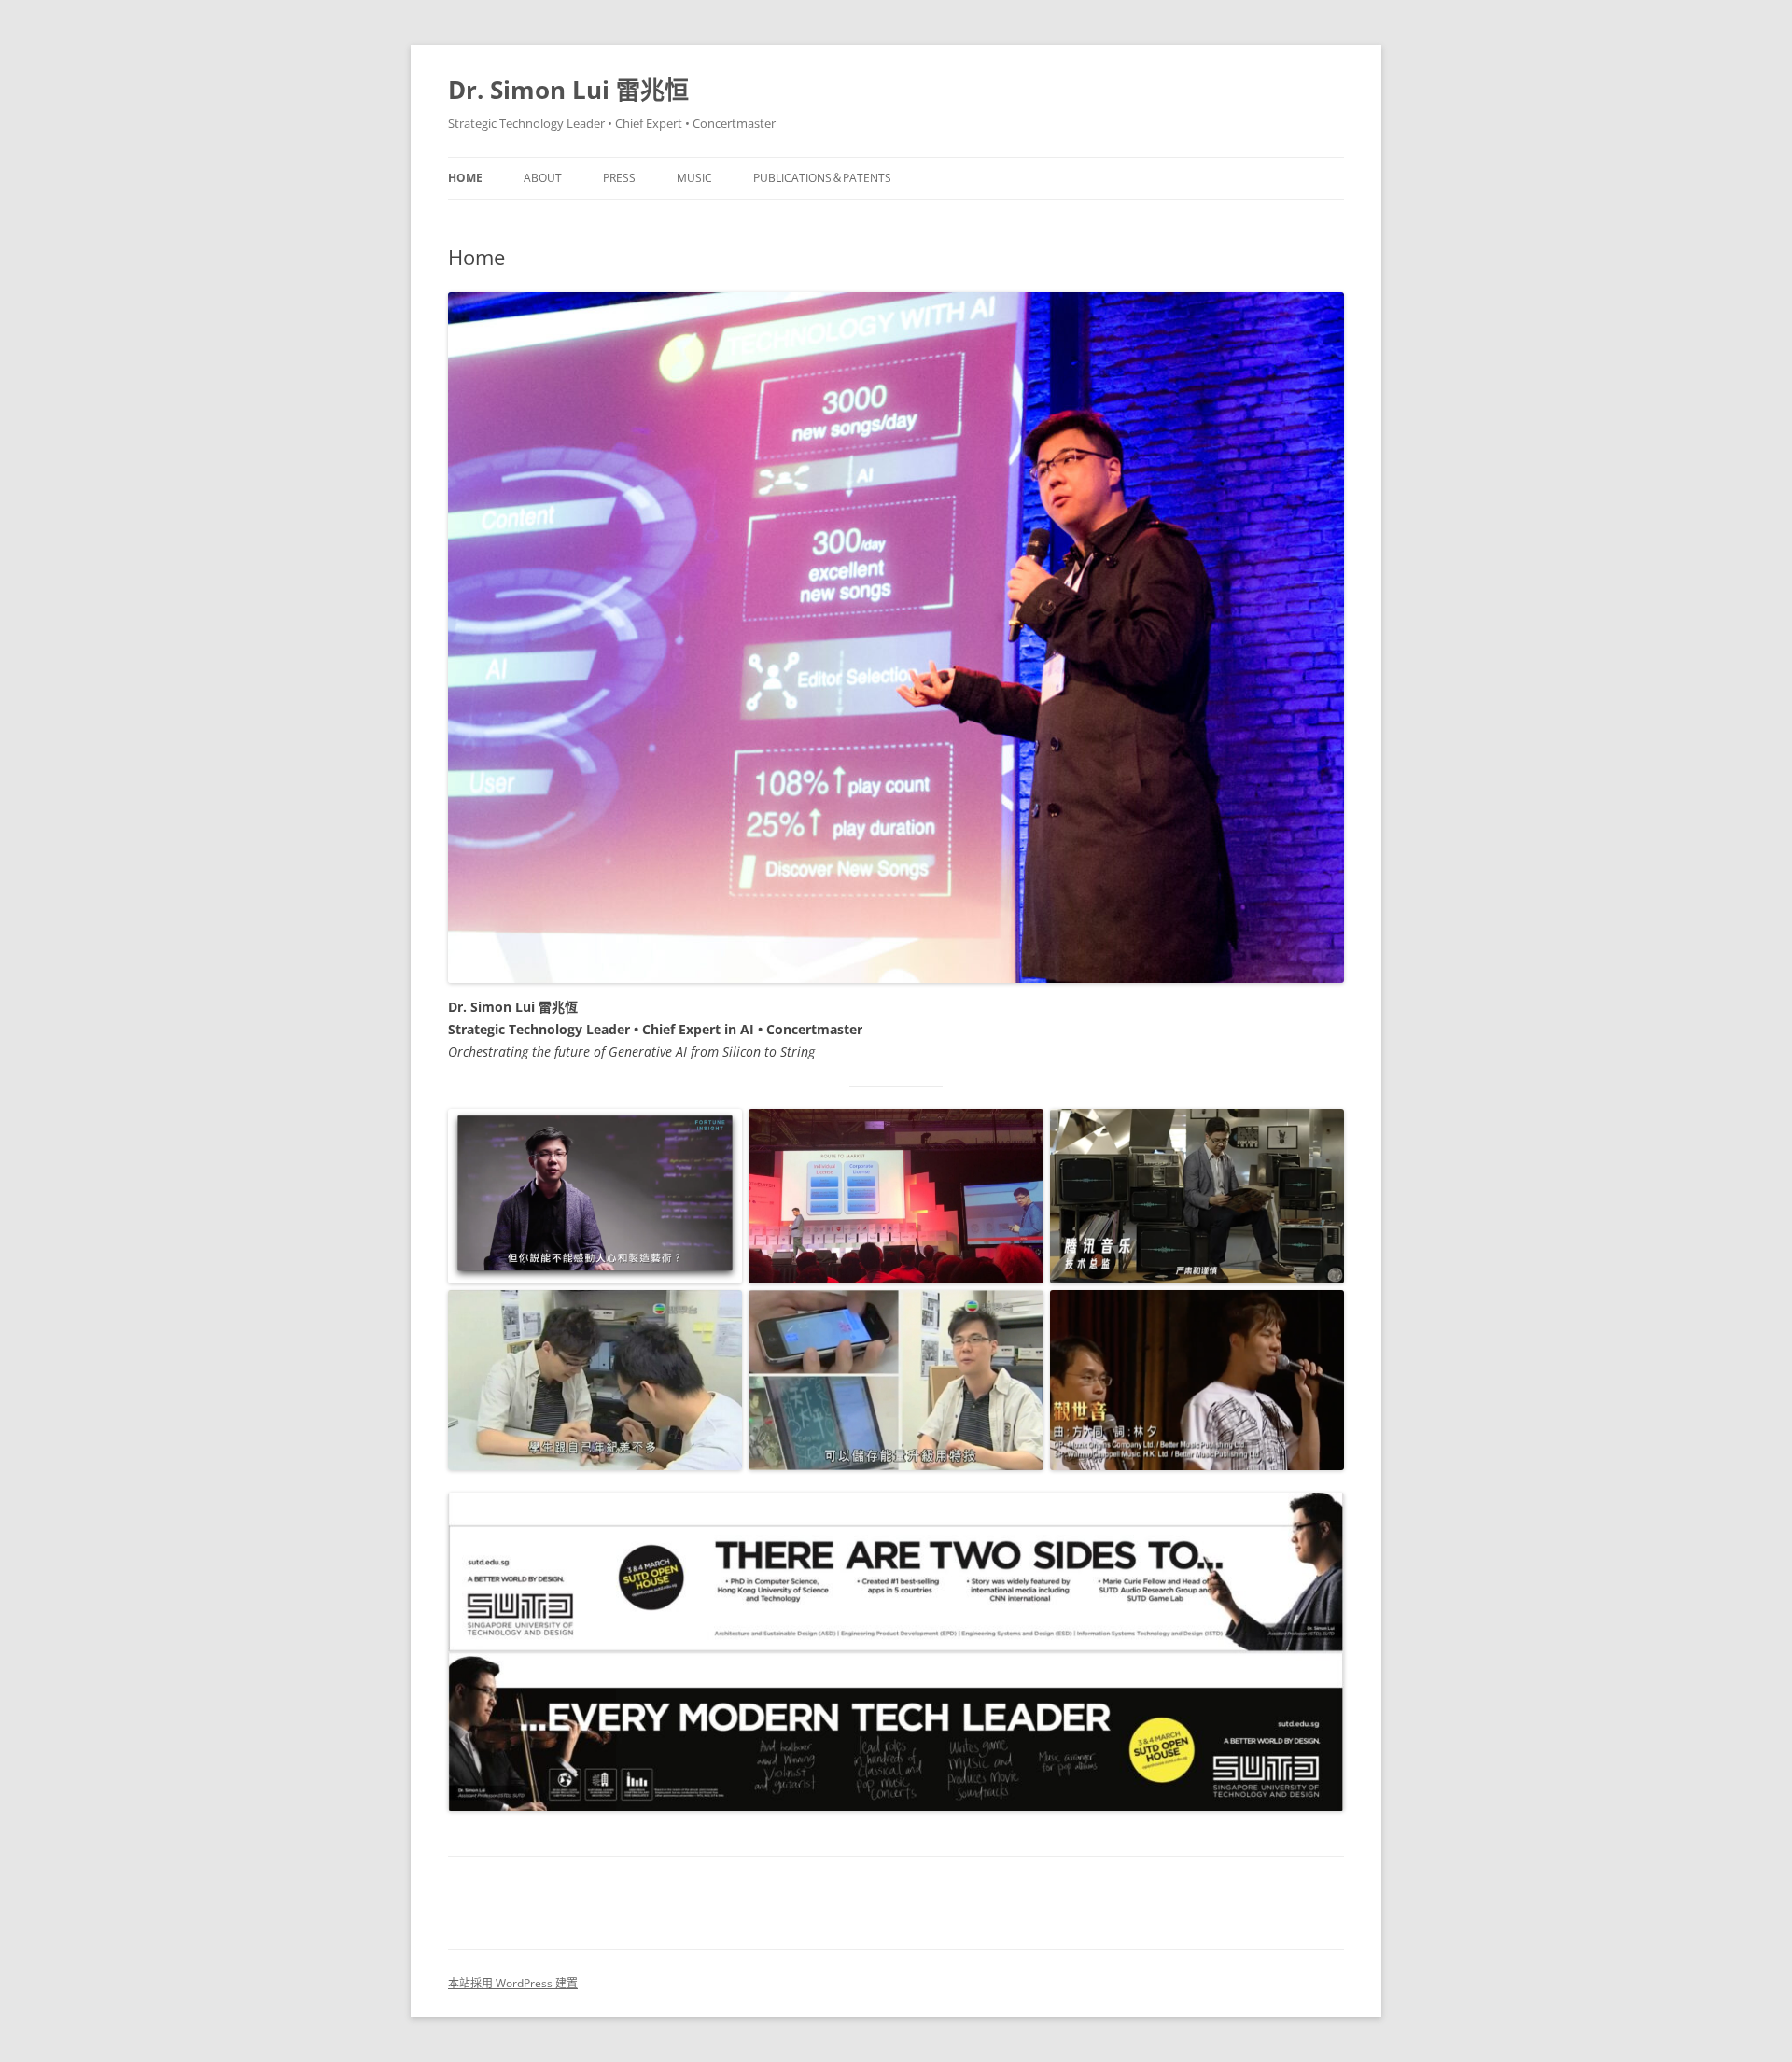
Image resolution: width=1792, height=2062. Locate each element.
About (543, 178)
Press (619, 178)
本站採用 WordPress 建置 (513, 1983)
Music (694, 178)
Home (465, 178)
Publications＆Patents (822, 178)
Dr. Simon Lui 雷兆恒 (568, 90)
